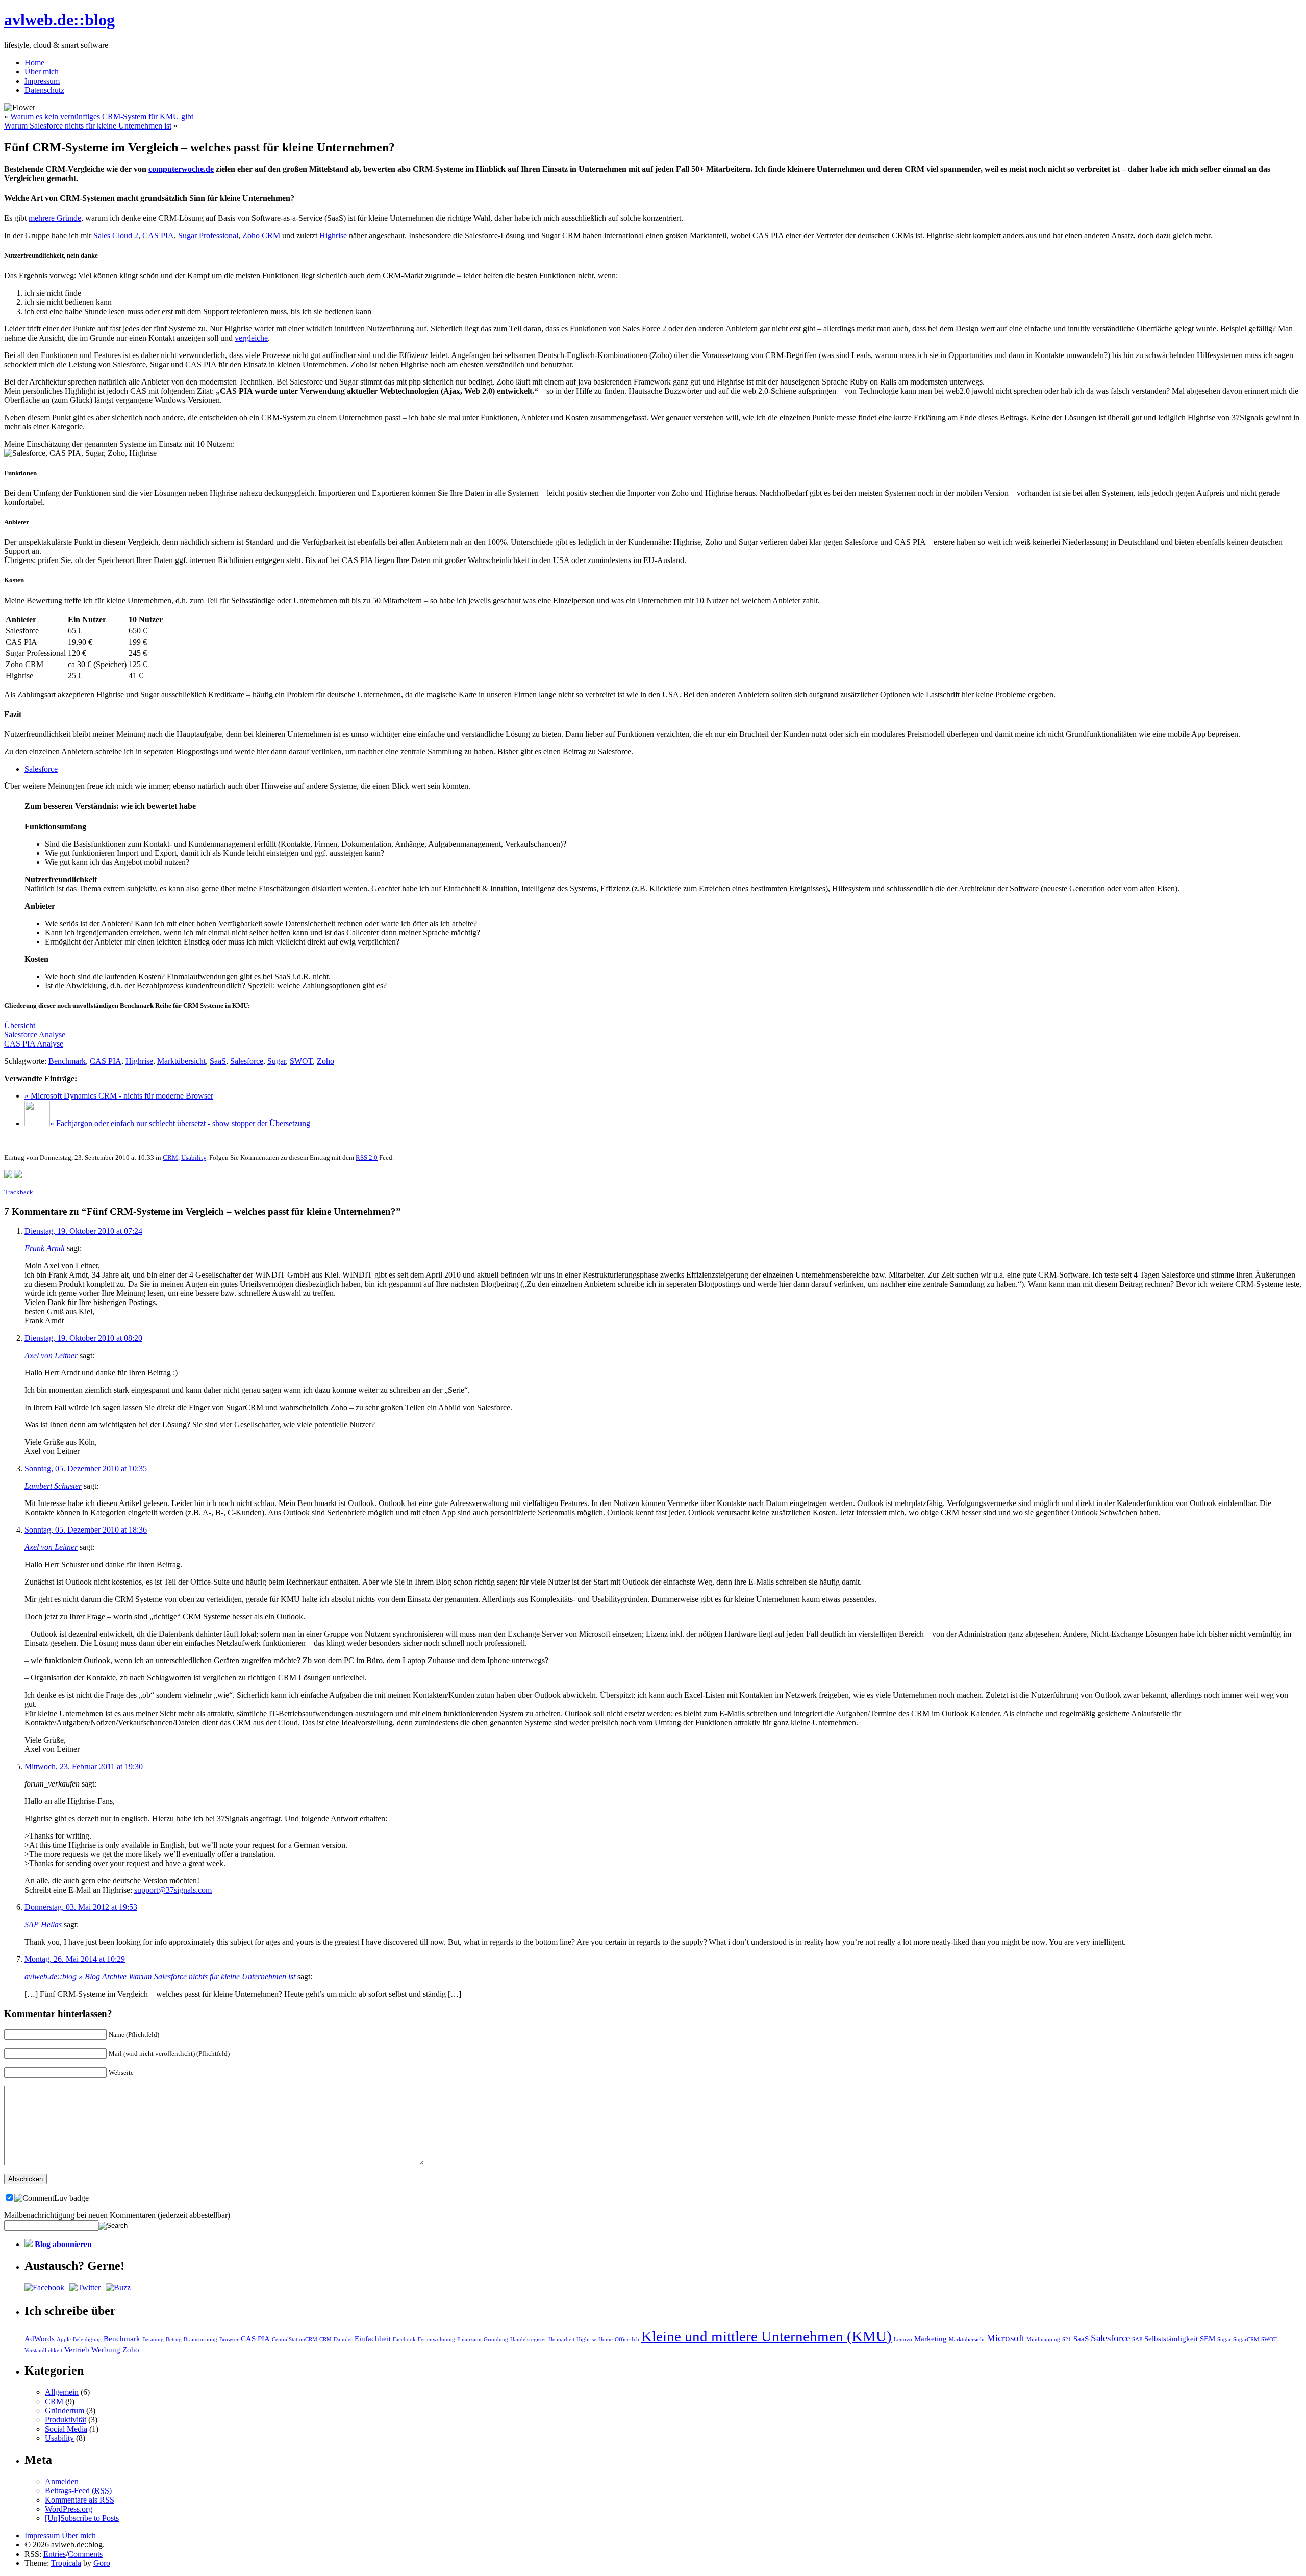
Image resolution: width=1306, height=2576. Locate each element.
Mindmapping (1043, 2340)
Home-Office (614, 2340)
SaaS (218, 1061)
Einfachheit (373, 2339)
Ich (635, 2340)
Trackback (19, 1192)
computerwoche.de (181, 169)
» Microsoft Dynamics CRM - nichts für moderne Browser (119, 1096)
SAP (1137, 2340)
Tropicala (66, 2563)
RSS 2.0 (367, 1157)
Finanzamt (469, 2340)
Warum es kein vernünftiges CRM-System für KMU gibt (102, 117)
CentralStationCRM (295, 2340)
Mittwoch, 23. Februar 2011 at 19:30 (84, 1766)
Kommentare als (80, 2500)
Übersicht (20, 1025)
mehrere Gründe (55, 218)
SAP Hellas (43, 1924)
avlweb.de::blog (59, 20)
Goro (102, 2563)
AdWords (40, 2339)
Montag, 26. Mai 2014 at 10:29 (75, 1959)
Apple (64, 2340)
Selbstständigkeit (1171, 2339)
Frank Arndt (45, 1248)
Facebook (404, 2340)
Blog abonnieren (63, 2244)
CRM (170, 1157)
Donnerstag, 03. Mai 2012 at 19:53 (81, 1907)
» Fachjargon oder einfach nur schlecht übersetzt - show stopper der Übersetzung (180, 1123)
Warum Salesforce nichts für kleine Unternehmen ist (88, 126)
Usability (194, 1157)
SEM (1208, 2339)
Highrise (333, 235)
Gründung (496, 2340)
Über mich (42, 72)
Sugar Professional (208, 235)
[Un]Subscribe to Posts (82, 2518)
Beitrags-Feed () (78, 2491)
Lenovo (903, 2340)
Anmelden (62, 2481)
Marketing (931, 2339)
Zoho (325, 1061)
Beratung (153, 2340)
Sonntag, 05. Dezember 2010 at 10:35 (86, 1469)
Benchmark (67, 1061)
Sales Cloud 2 (116, 235)
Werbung (106, 2349)
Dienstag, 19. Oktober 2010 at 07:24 (83, 1231)
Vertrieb (77, 2349)
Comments (85, 2554)
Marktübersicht (181, 1061)
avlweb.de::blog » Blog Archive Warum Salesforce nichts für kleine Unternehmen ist (160, 1976)
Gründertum (65, 2411)
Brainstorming (200, 2340)
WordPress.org (69, 2509)
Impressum (42, 81)
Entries (55, 2554)
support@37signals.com (173, 1890)
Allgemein (62, 2392)
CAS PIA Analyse (34, 1044)
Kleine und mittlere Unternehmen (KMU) (767, 2336)
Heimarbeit (561, 2340)
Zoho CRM (261, 235)
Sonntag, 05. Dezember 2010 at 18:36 (86, 1530)
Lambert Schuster (53, 1486)
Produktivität (66, 2420)
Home (34, 62)
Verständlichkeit (43, 2350)
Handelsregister (528, 2340)
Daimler (343, 2340)
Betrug (174, 2340)
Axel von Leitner (51, 1355)
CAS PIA (158, 235)
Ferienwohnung (436, 2340)
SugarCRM (1246, 2340)
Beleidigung (87, 2340)
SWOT (301, 1061)
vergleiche (251, 338)
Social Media (66, 2429)
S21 (1067, 2340)
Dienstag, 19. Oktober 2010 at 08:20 (83, 1338)
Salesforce (41, 769)
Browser (229, 2340)
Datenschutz (44, 90)
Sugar (277, 1061)
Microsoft (1006, 2338)
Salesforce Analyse (35, 1035)
